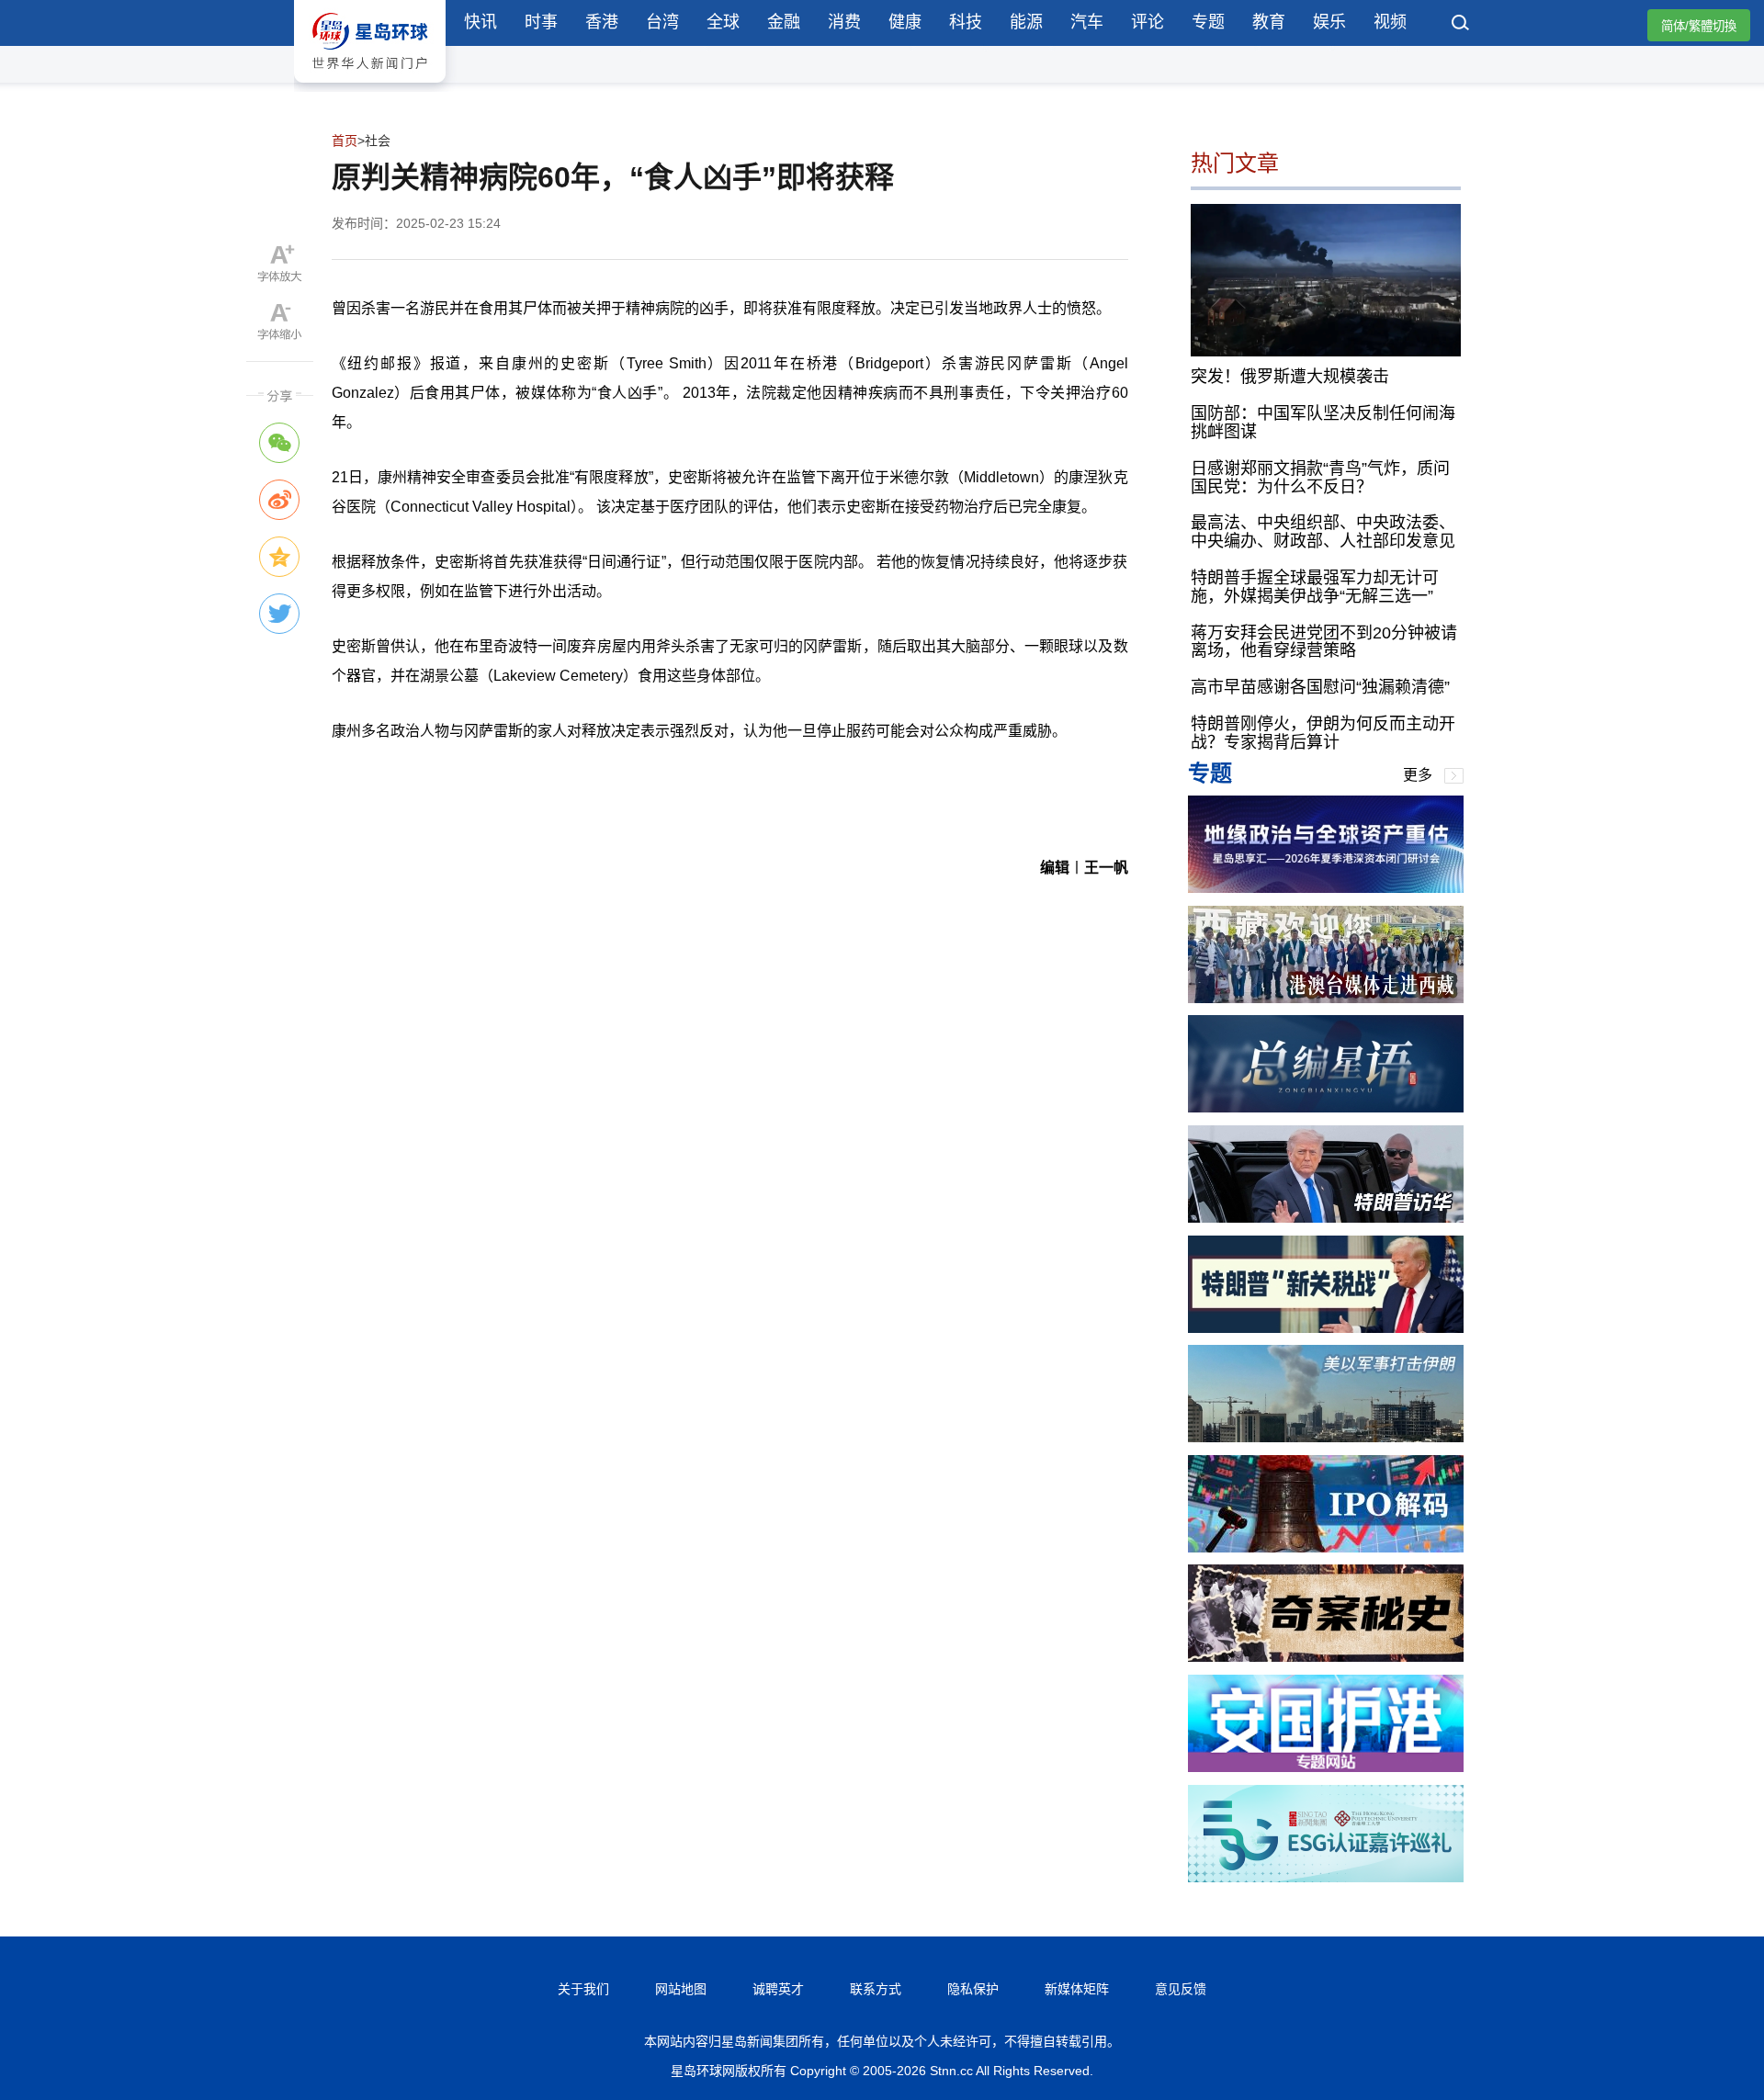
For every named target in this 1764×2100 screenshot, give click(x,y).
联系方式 (876, 1989)
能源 (1026, 22)
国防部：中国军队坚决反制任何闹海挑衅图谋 (1323, 423)
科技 (966, 22)
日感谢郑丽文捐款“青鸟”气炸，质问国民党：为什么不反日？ (1320, 478)
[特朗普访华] (1326, 1218)
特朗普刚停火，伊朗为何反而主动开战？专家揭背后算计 (1323, 733)
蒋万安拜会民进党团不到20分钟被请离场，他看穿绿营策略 (1324, 642)
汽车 (1087, 22)
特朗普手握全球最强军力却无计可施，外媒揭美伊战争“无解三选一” (1315, 587)
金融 (784, 22)
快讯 (481, 22)
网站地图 (681, 1989)
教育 (1269, 22)
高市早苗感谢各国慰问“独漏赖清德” (1320, 687)
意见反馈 (1181, 1989)
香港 (602, 22)
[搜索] (1461, 25)
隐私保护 (973, 1989)
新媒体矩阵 (1077, 1989)
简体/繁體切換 (1699, 26)
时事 (541, 22)
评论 (1148, 22)
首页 (345, 141)
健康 (905, 22)
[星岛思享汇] (1326, 888)
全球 (723, 22)
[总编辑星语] (1326, 1107)
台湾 (662, 22)
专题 (1208, 22)
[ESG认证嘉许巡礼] (1326, 1877)
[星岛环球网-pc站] (370, 87)
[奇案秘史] (1326, 1657)
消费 (844, 22)
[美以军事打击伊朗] (1326, 1437)
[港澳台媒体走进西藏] (1326, 998)
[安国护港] (1326, 1767)
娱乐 (1329, 22)
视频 (1390, 22)
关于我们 (583, 1989)
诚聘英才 (778, 1989)
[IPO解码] (1326, 1547)
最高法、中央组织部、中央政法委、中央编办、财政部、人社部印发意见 (1323, 532)
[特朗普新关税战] (1326, 1328)
